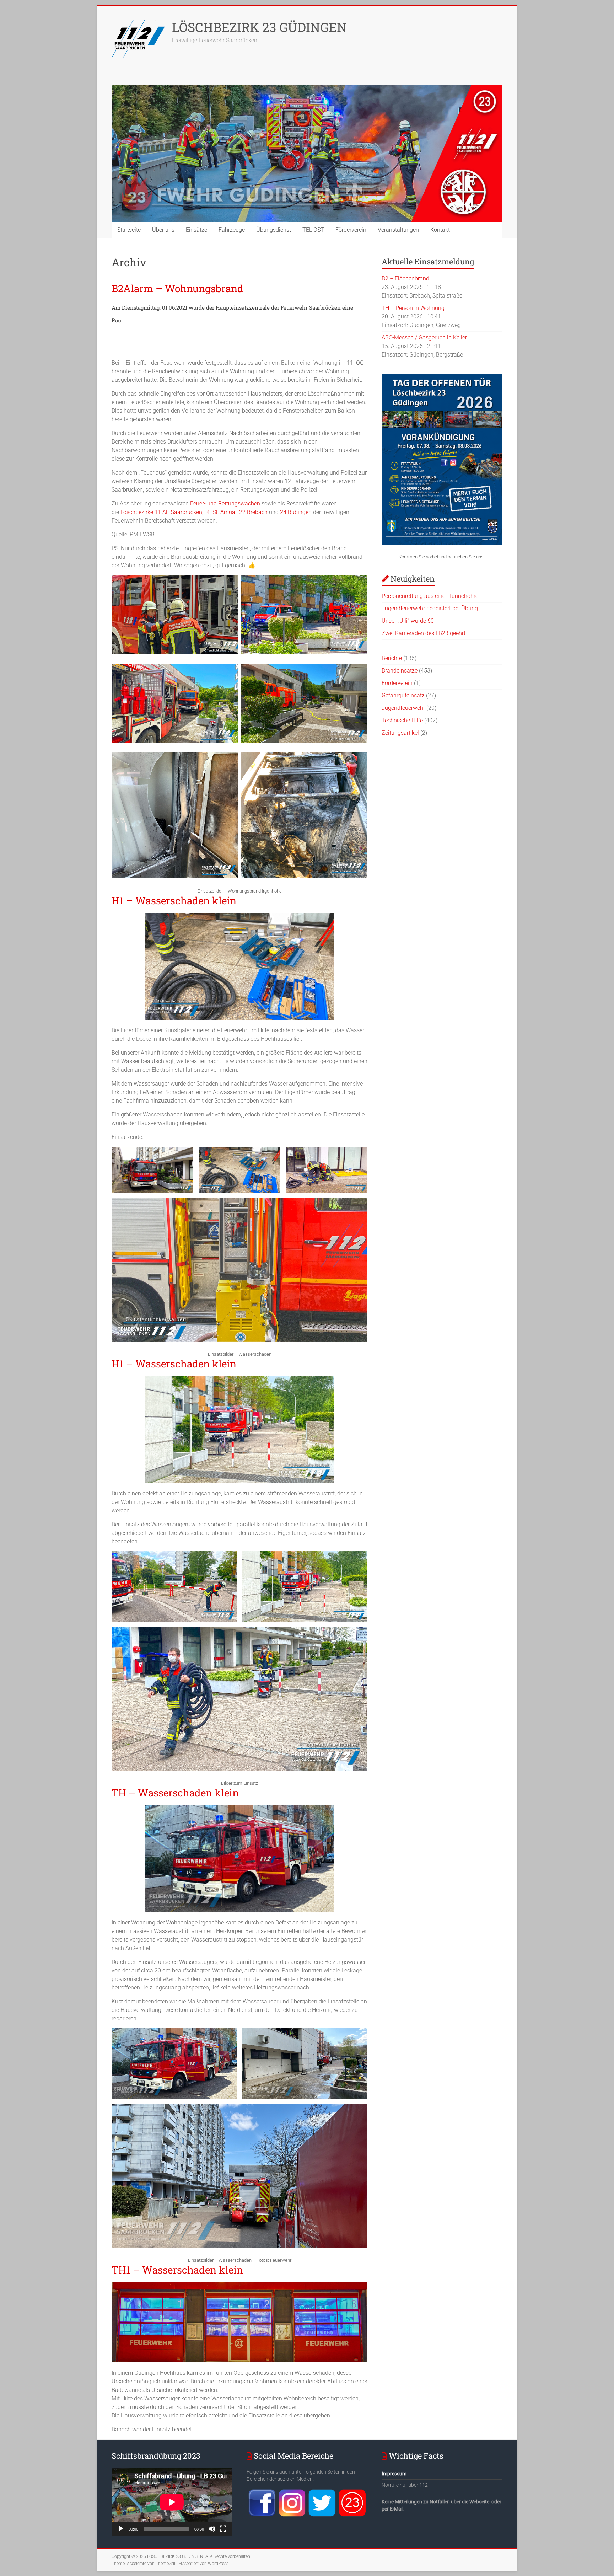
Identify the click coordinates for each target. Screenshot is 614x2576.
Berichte (392, 658)
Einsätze (196, 230)
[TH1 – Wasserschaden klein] (239, 2286)
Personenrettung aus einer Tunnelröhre (430, 596)
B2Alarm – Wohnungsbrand (177, 288)
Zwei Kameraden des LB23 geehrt (424, 633)
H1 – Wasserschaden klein (174, 901)
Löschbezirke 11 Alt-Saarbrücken (161, 512)
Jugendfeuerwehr (403, 708)
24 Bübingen (296, 512)
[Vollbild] (223, 2529)
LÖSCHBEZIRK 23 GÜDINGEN (259, 27)
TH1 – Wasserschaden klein (177, 2270)
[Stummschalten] (212, 2529)
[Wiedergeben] (121, 2529)
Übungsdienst (274, 230)
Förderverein (351, 230)
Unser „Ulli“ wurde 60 (408, 621)
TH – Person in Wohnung (413, 308)
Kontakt (440, 230)
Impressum (394, 2474)
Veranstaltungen (398, 230)
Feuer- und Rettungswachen (225, 504)
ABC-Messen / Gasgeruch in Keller (424, 338)
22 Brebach (253, 512)
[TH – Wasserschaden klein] (240, 1809)
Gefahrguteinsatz (403, 695)
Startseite (129, 230)
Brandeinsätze (400, 671)
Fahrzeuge (232, 230)
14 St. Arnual (220, 512)
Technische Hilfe (402, 720)
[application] (172, 2502)
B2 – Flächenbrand (405, 279)
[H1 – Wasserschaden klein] (240, 917)
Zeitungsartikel (400, 733)
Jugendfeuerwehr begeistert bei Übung (430, 608)
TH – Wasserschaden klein (175, 1793)
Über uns (163, 230)
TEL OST (313, 230)
